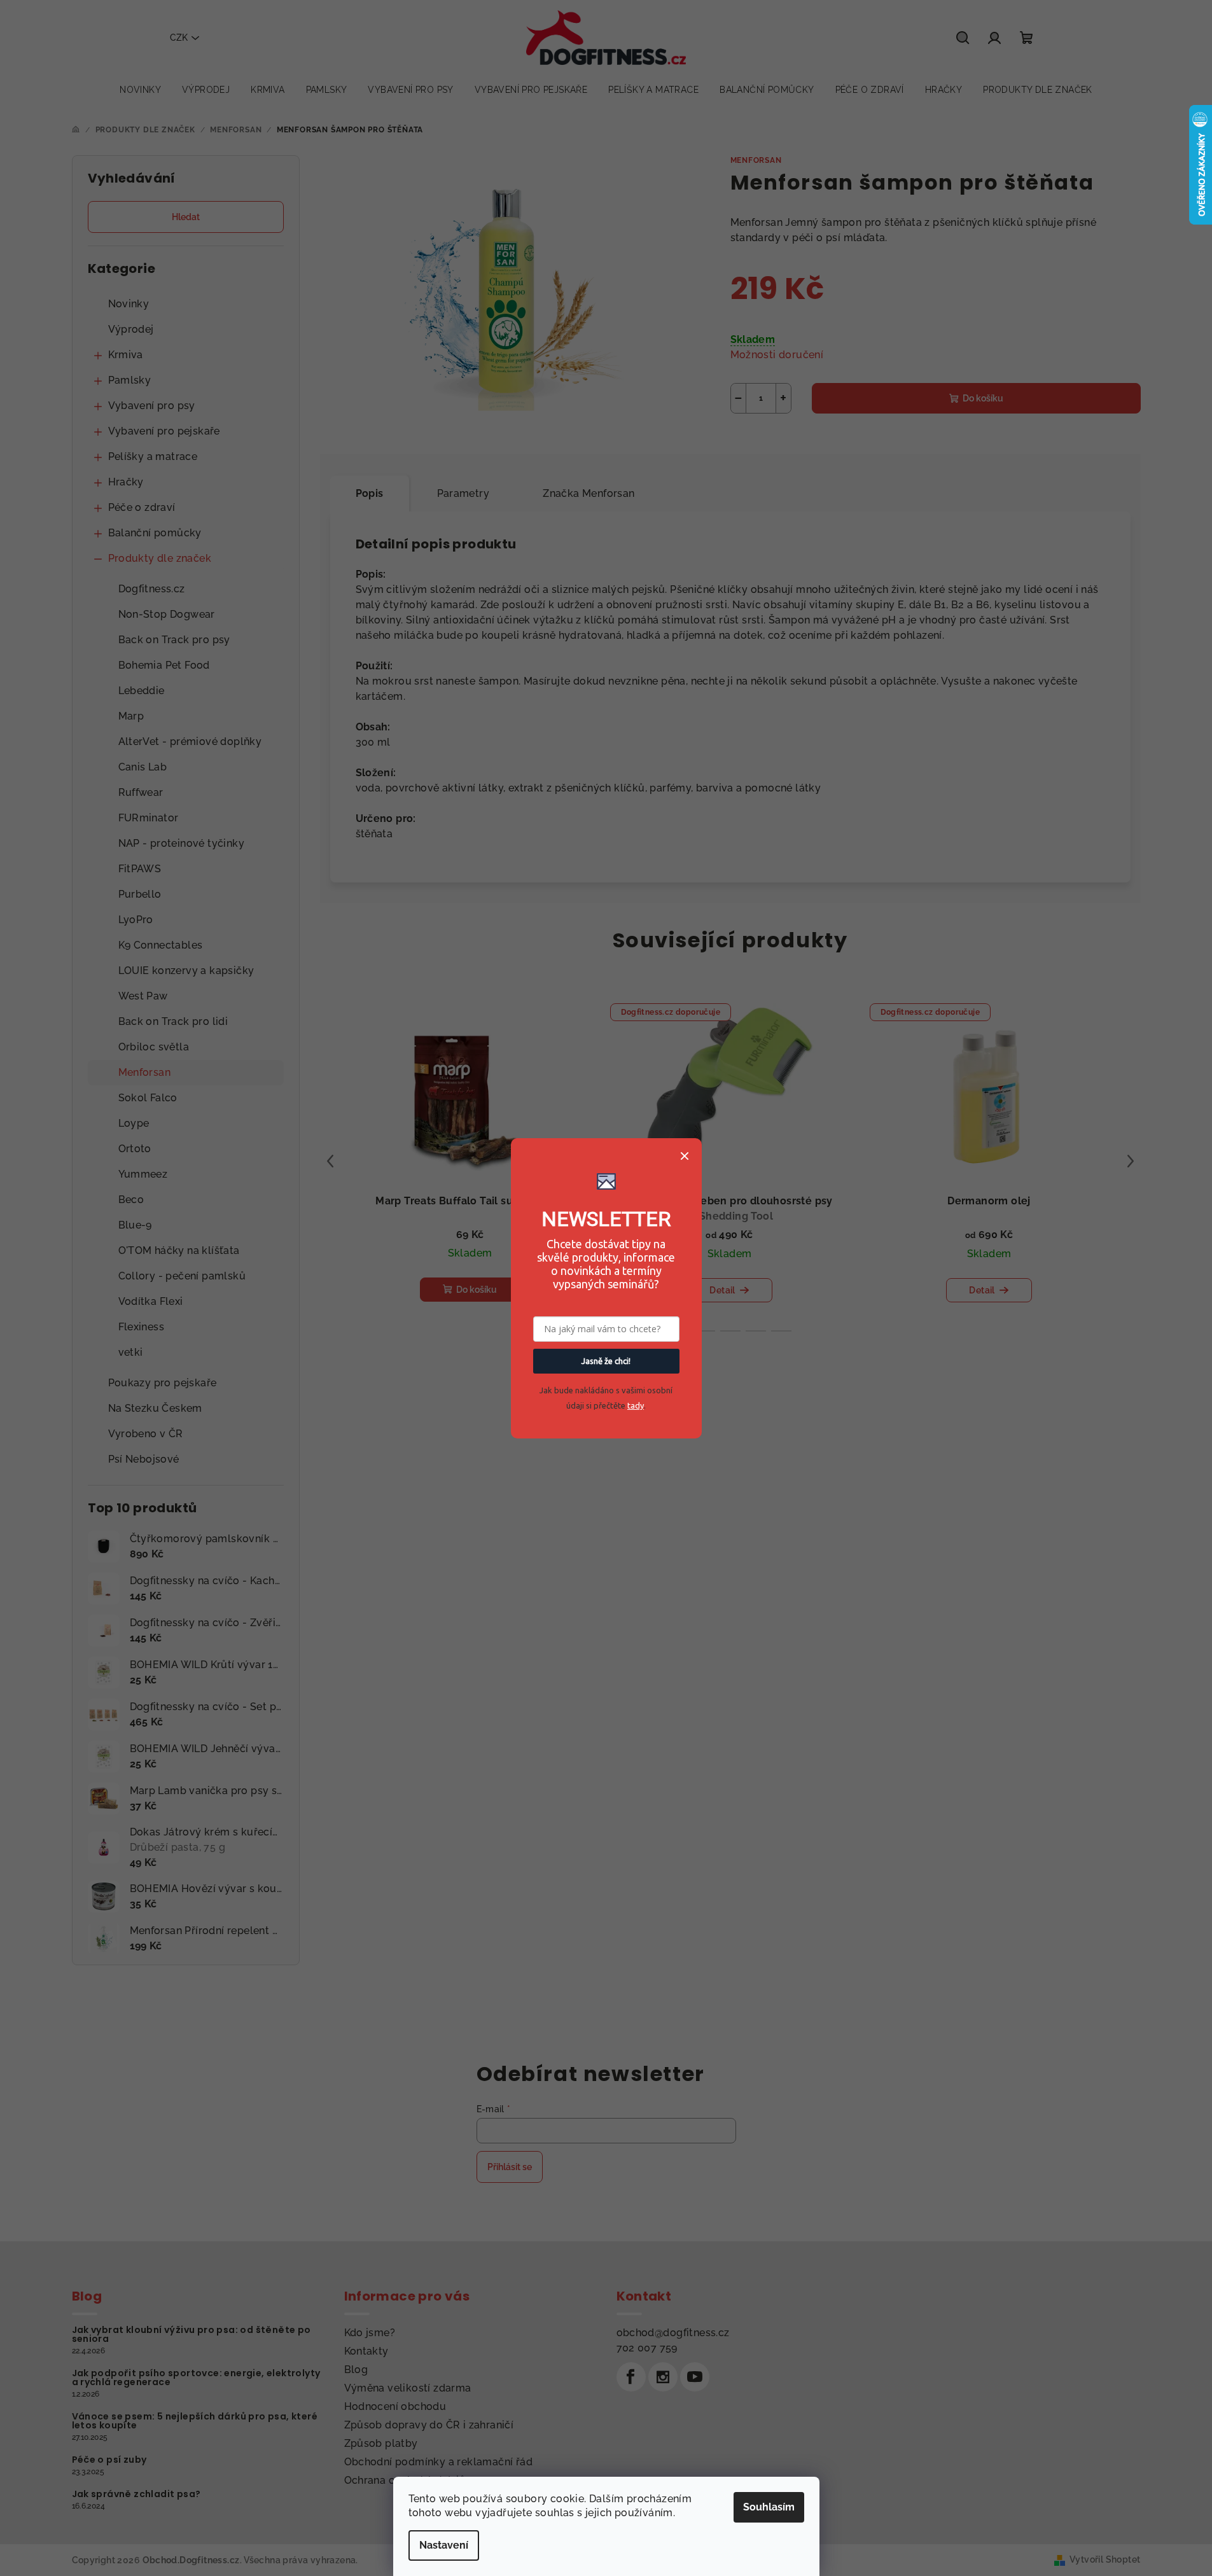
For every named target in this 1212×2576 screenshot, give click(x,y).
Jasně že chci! (606, 1361)
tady (636, 1405)
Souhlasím (769, 2507)
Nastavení (444, 2545)
